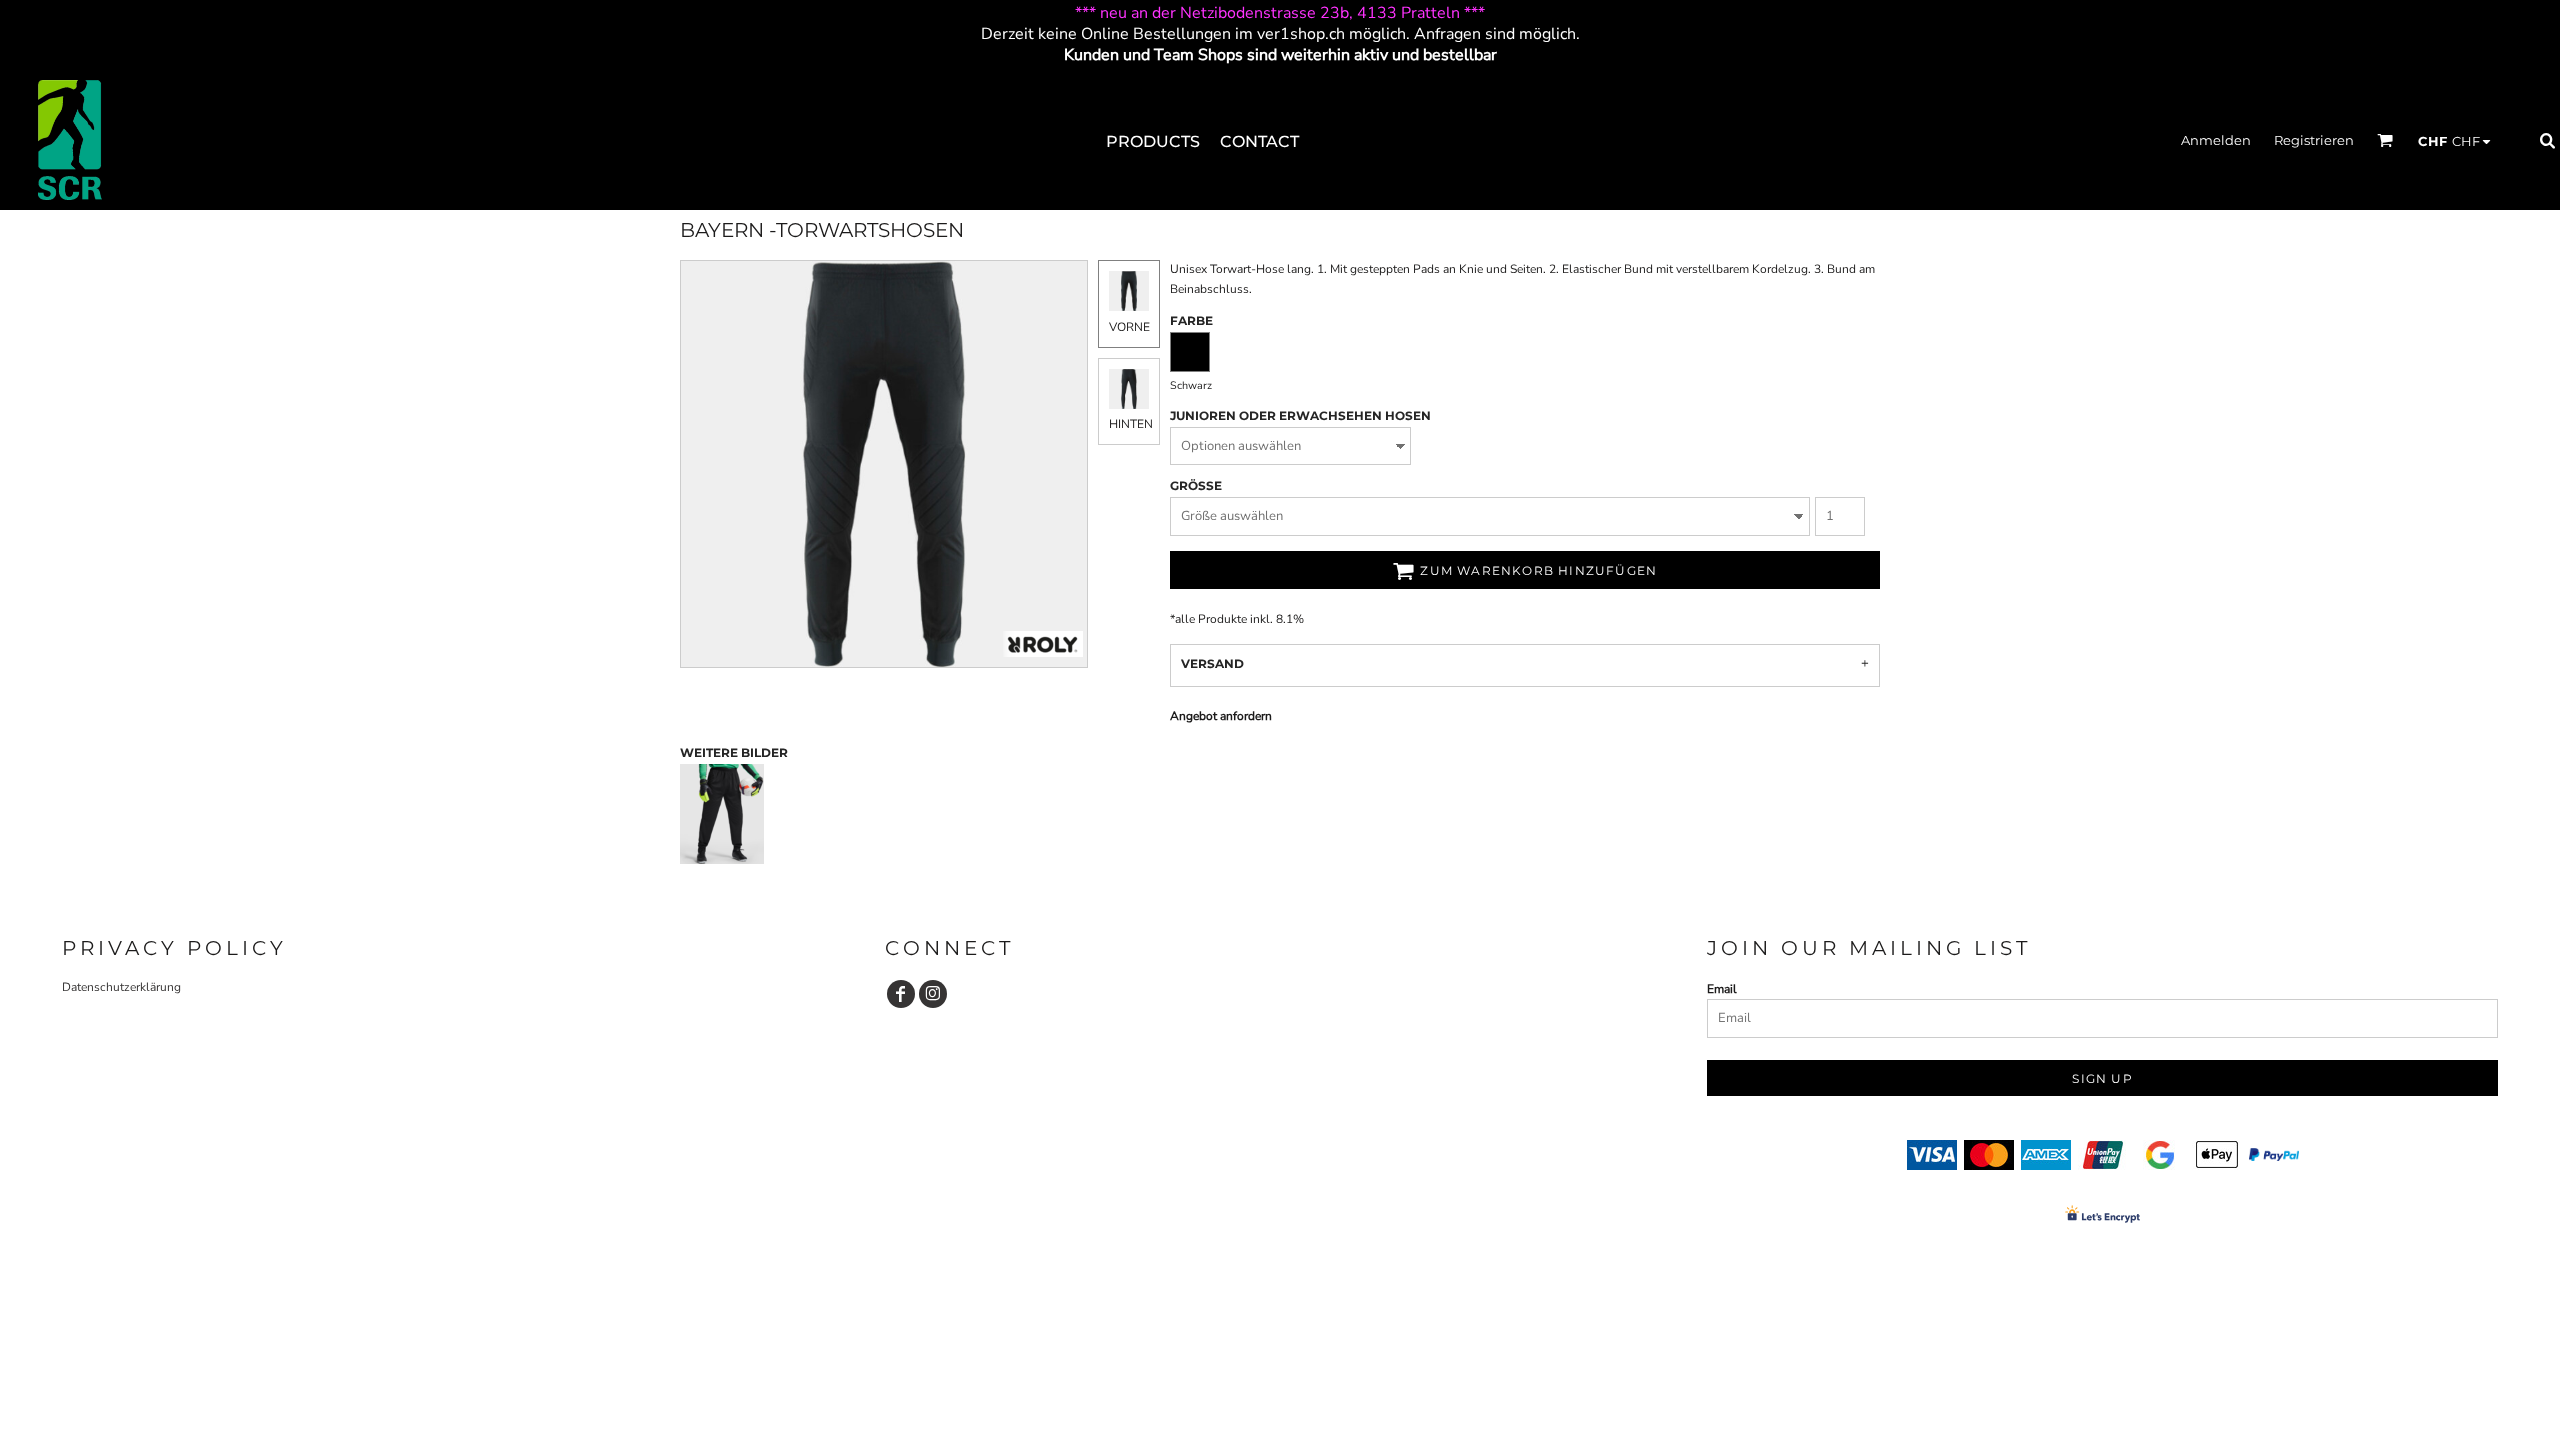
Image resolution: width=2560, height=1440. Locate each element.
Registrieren (2314, 140)
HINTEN (1131, 424)
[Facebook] (901, 994)
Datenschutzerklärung (121, 987)
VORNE (1129, 327)
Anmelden (2216, 140)
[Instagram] (933, 994)
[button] (2385, 140)
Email (1722, 989)
